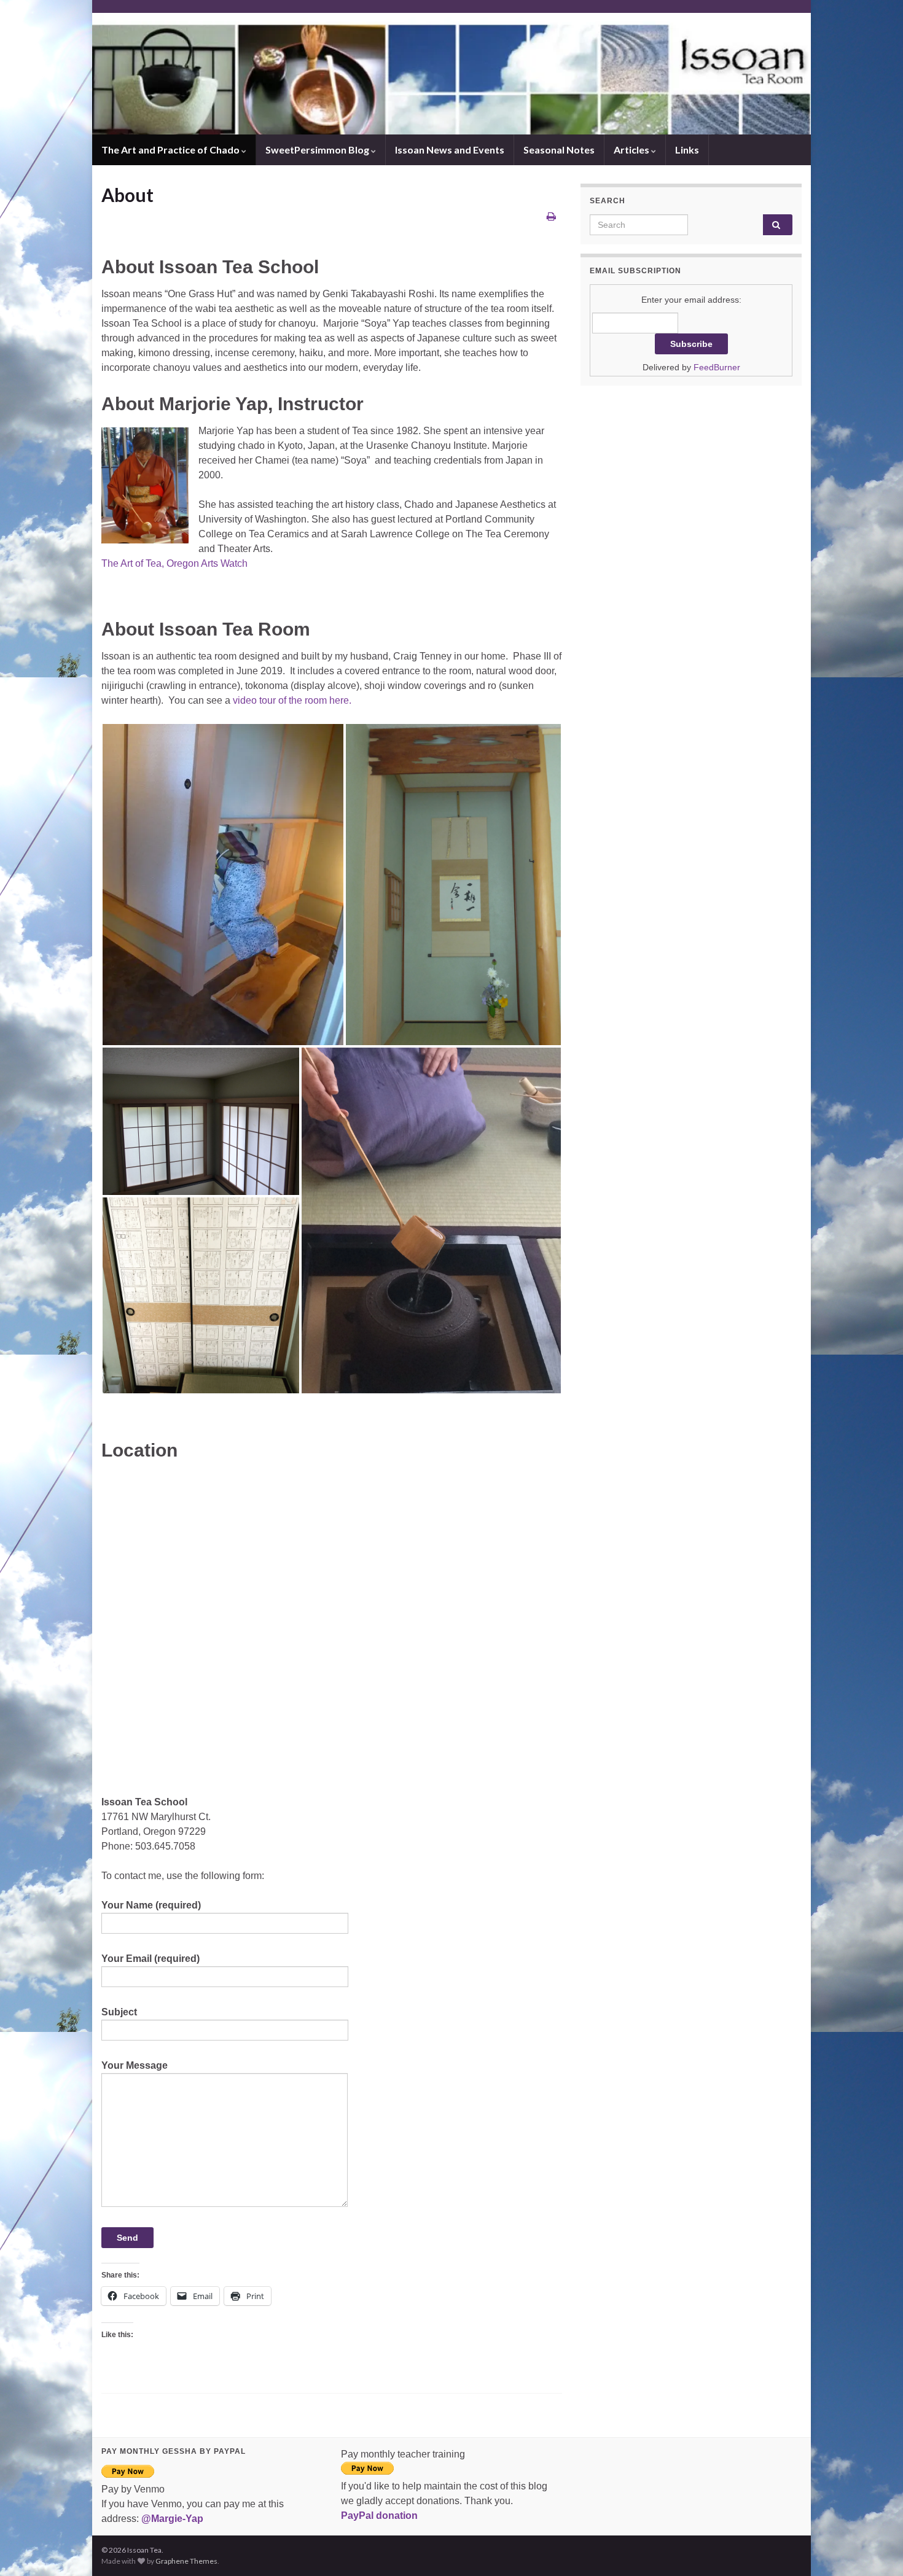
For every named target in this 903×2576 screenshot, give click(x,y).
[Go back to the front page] (451, 74)
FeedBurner (717, 367)
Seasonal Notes (559, 150)
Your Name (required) (151, 1905)
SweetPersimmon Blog (318, 150)
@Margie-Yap (172, 2519)
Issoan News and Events (450, 150)
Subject (119, 2012)
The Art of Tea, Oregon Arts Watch (174, 563)
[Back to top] (875, 2548)
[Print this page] (551, 216)
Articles (632, 150)
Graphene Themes (186, 2561)
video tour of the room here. (291, 700)
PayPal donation (379, 2516)
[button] (223, 885)
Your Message (135, 2065)
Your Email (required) (150, 1959)
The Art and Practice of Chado (171, 150)
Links (687, 150)
